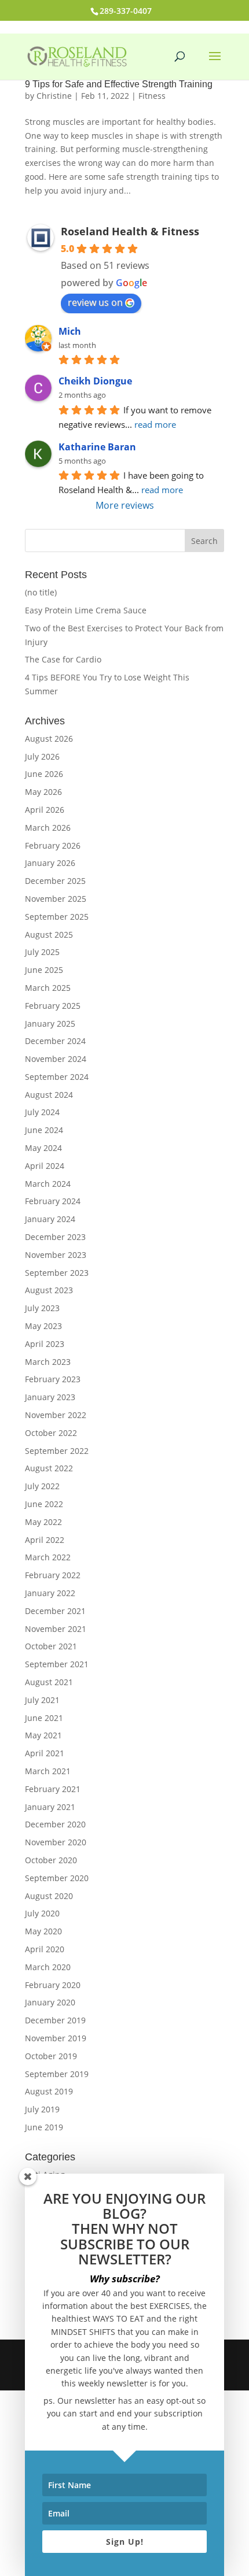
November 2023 (56, 1255)
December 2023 (55, 1237)
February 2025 (53, 1006)
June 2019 (44, 2127)
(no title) (41, 592)
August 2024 (49, 1095)
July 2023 (42, 1308)
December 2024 (55, 1041)
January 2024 (50, 1219)
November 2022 (56, 1415)
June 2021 (44, 1718)
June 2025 (44, 970)
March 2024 (48, 1184)
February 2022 (53, 1575)
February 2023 (53, 1379)
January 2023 (50, 1397)
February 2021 (53, 1789)
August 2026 (49, 739)
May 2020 (43, 1931)
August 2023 (49, 1290)
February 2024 (53, 1201)
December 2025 (55, 881)
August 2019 (49, 2091)
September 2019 (57, 2074)
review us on (95, 302)
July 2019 (42, 2109)
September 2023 (57, 1273)
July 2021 (42, 1700)
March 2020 (48, 1967)
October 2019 (51, 2056)
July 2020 (42, 1913)
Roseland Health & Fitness (130, 231)
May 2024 (43, 1148)
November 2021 (56, 1629)
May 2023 (43, 1326)
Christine (54, 96)
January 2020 (50, 2002)
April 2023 (45, 1344)
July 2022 (42, 1486)
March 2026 (48, 828)
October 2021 (51, 1646)
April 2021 (45, 1753)
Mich (70, 331)
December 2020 (55, 1824)
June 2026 (44, 774)
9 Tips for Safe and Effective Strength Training (119, 84)
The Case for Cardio (63, 659)
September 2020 (57, 1878)
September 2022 (57, 1451)
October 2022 (51, 1433)
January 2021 (50, 1807)
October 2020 (51, 1860)
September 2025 (57, 917)
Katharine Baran (97, 447)
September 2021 (57, 1664)
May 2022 (43, 1522)
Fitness (152, 96)
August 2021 (49, 1682)
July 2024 (42, 1112)
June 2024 (44, 1130)
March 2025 (48, 988)
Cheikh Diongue (95, 381)
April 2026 (45, 810)
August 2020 (49, 1896)
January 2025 (50, 1024)
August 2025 (49, 934)
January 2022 (50, 1593)
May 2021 (43, 1735)
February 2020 (53, 1985)
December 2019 (55, 2020)
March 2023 (48, 1362)
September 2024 (57, 1077)
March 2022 (48, 1557)
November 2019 (56, 2038)
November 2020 (56, 1842)
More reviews (125, 505)
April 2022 (45, 1540)
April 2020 (45, 1949)
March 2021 (48, 1771)
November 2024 (56, 1059)
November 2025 (56, 899)
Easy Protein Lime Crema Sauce (86, 610)
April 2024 (45, 1166)
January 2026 (50, 863)
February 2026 (53, 845)
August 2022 (49, 1468)
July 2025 (42, 952)
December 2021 (55, 1611)
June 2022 (44, 1504)
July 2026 (42, 756)
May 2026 (43, 792)
